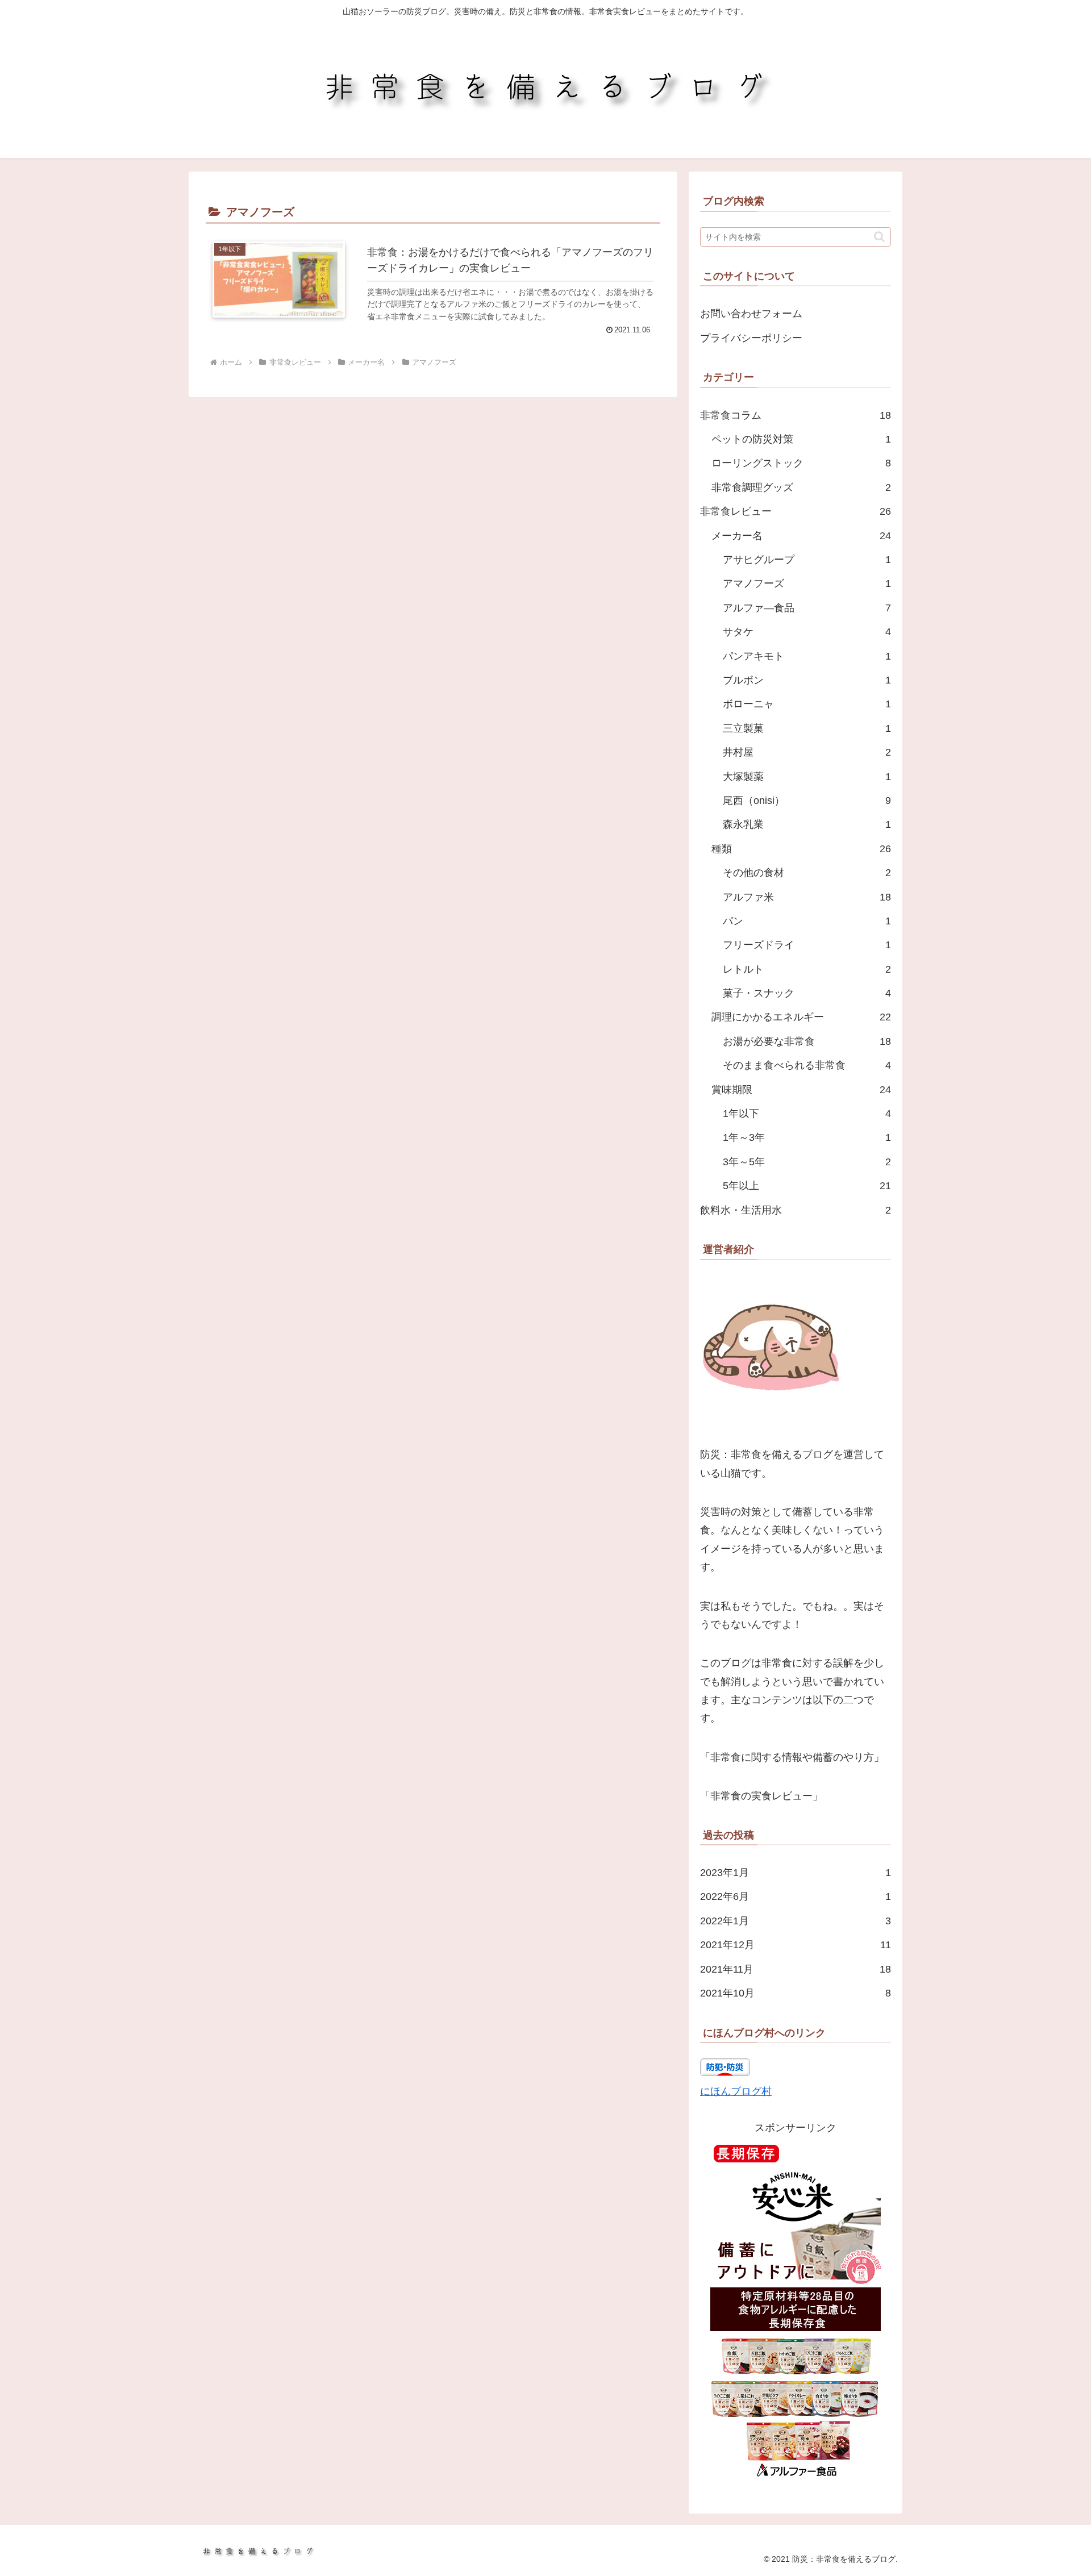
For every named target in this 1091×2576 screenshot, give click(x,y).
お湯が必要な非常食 (807, 1041)
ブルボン (807, 680)
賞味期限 (801, 1090)
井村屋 (807, 752)
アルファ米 (807, 897)
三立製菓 (807, 728)
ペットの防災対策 (801, 439)
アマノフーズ (807, 583)
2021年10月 (796, 1993)
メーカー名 (801, 536)
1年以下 (807, 1114)
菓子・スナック (807, 993)
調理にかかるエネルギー (801, 1017)
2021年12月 (796, 1945)
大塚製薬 (807, 777)
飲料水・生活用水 (796, 1210)
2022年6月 (796, 1896)
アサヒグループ (807, 560)
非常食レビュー (796, 511)
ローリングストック (801, 463)
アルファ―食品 (807, 608)
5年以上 (807, 1186)
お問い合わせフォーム (751, 314)
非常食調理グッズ (801, 487)
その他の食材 (807, 873)
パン (807, 921)
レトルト (807, 969)
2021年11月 (796, 1969)
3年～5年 (807, 1162)
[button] (879, 237)
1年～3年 (807, 1137)
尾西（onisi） (807, 801)
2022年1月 (796, 1921)
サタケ (807, 632)
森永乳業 (807, 824)
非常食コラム (796, 415)
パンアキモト (807, 656)
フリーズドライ (807, 945)
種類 (801, 849)
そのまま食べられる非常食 (807, 1065)
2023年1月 (796, 1873)
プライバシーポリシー (751, 338)
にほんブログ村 (736, 2091)
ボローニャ (807, 704)
